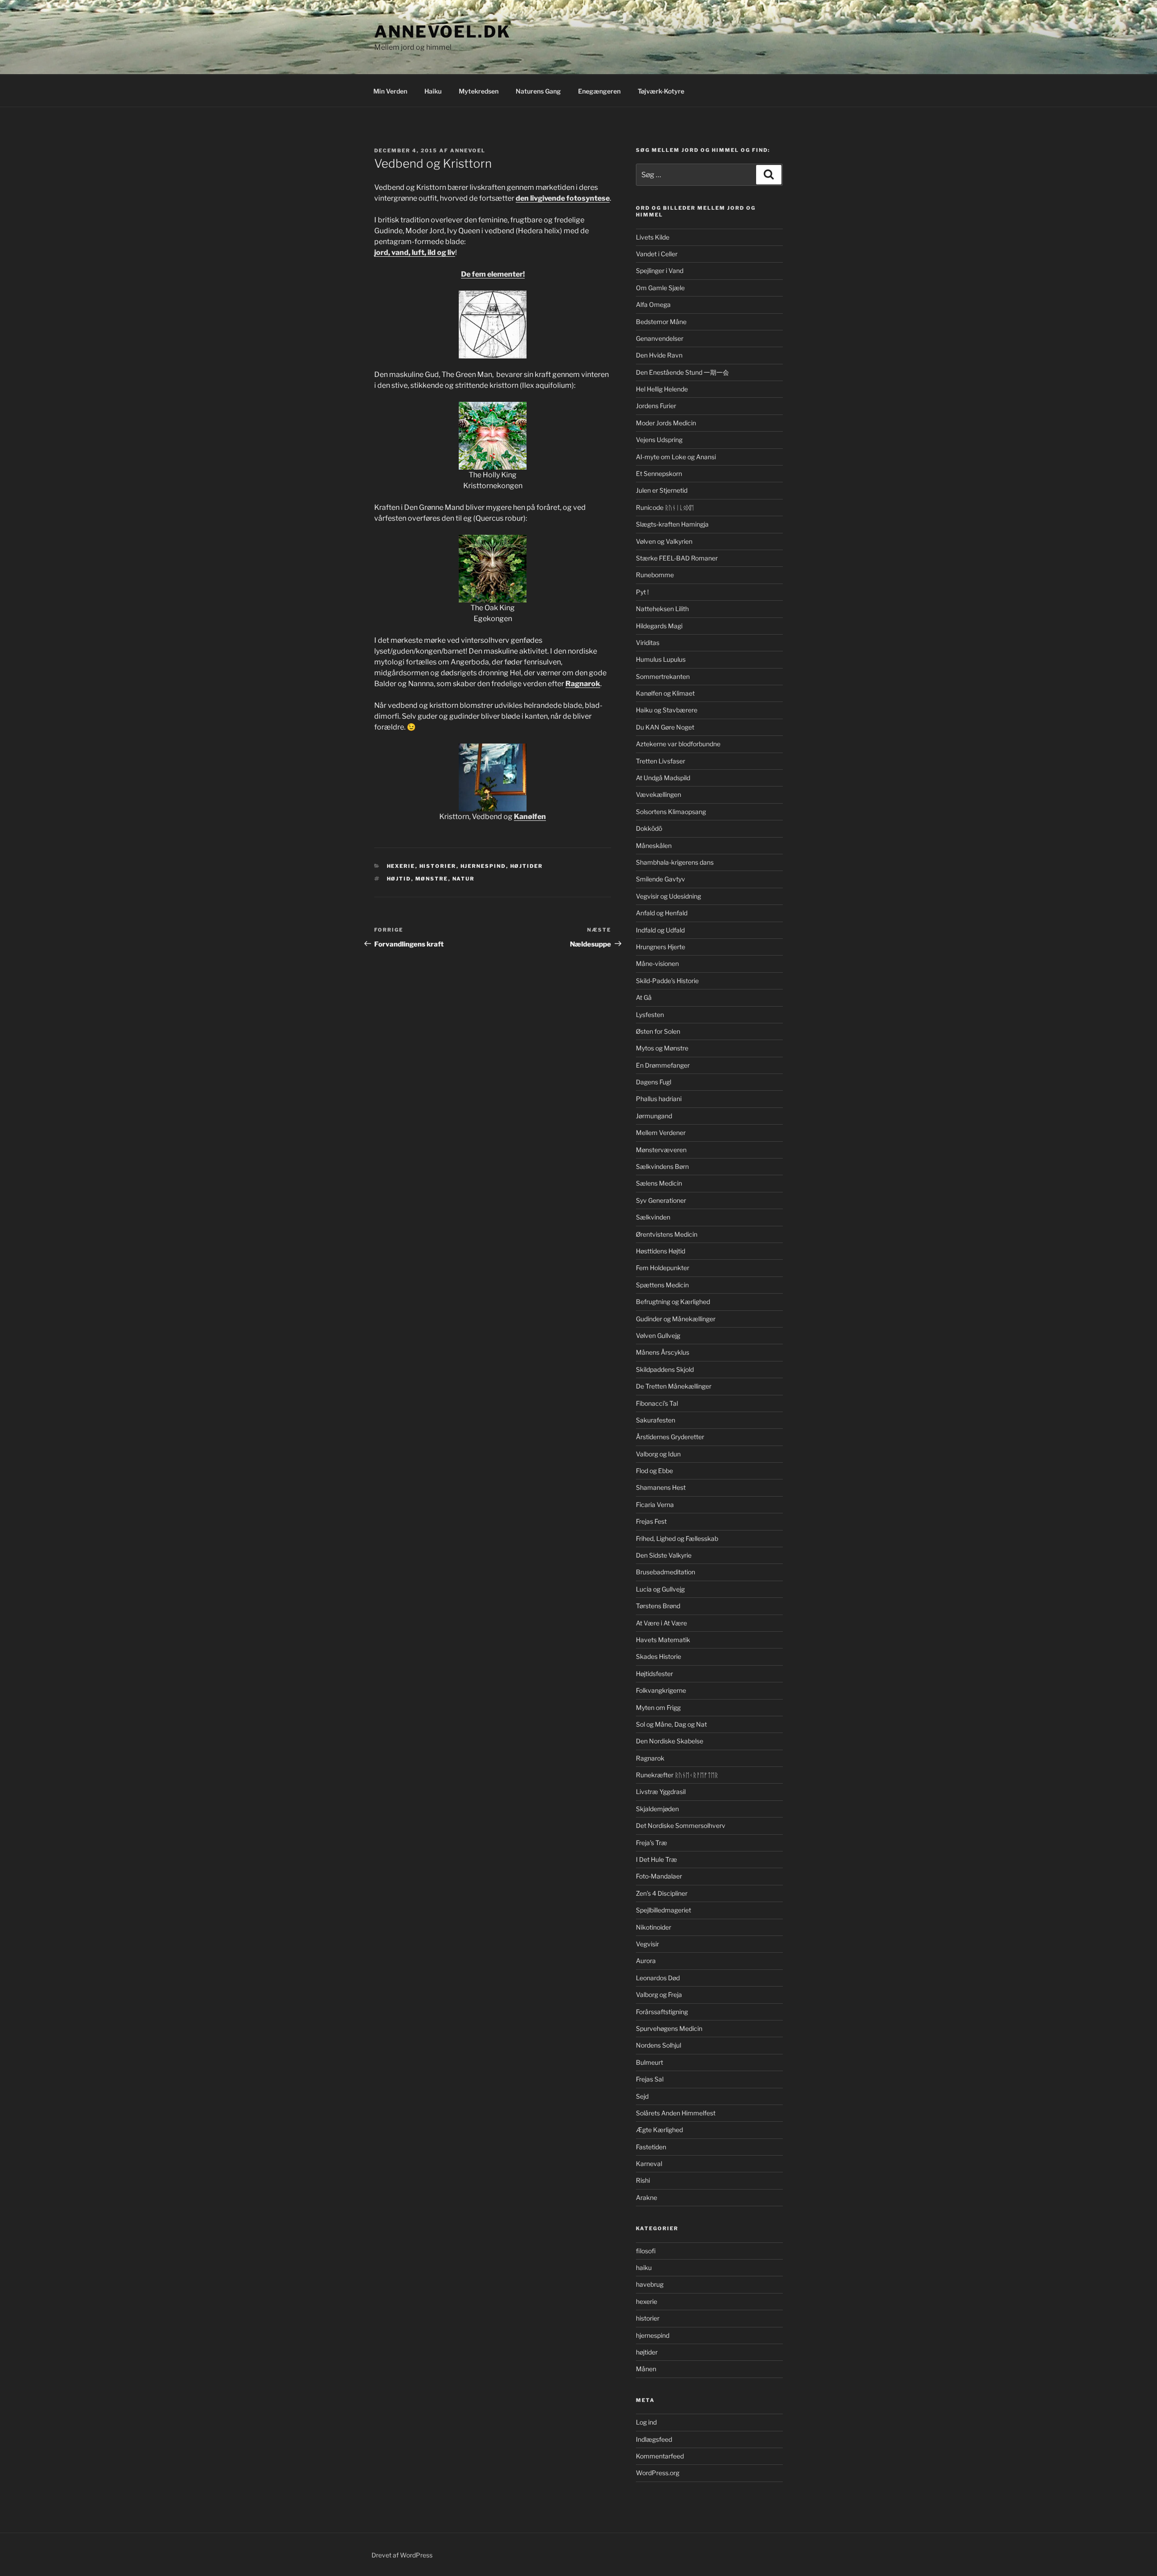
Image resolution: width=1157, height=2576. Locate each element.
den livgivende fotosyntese (563, 198)
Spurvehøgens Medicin (669, 2028)
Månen (646, 2369)
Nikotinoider (654, 1927)
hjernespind (483, 866)
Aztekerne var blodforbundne (678, 744)
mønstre (432, 879)
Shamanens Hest (661, 1487)
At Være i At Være (661, 1623)
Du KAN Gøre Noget (665, 727)
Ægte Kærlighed (659, 2130)
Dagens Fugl (654, 1082)
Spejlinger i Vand (660, 271)
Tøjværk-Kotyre (661, 91)
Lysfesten (650, 1015)
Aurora (646, 1961)
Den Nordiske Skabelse (670, 1741)
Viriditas (648, 643)
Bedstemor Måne (661, 322)
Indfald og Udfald (660, 930)
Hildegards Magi (659, 626)
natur (464, 879)
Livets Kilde (653, 237)
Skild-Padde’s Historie (667, 981)
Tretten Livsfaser (661, 761)
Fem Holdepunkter (663, 1268)
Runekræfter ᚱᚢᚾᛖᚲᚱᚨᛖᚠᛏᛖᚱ (677, 1775)
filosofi (646, 2251)
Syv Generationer (661, 1200)
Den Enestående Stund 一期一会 (682, 372)
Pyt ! (642, 592)
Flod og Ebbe (654, 1471)
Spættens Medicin (662, 1285)
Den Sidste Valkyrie (664, 1555)
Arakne (647, 2197)
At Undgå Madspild (663, 778)
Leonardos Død (658, 1978)
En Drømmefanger (663, 1065)
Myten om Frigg (658, 1707)
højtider (527, 866)
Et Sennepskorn (659, 473)
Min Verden (390, 91)
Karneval (649, 2164)
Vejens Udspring (659, 440)
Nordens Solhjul (658, 2045)
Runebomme (655, 575)
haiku (644, 2268)
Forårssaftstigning (662, 2012)
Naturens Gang (538, 91)
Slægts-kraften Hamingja (672, 524)
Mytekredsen (479, 91)
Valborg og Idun (658, 1454)
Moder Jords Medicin (666, 423)
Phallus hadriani (659, 1099)
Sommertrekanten (663, 676)
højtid (399, 879)
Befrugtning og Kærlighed (673, 1302)
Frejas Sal (650, 2079)
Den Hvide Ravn (659, 355)
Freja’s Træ (651, 1843)
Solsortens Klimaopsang (671, 812)
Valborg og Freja (659, 1994)
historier (438, 866)
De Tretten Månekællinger (674, 1386)
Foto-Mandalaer (659, 1876)
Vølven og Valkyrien (664, 541)
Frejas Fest (651, 1521)
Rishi (643, 2180)
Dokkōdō (649, 828)
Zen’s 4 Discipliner (662, 1893)
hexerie (401, 866)
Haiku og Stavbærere (667, 710)
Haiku (433, 91)
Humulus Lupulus (661, 659)
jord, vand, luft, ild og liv (415, 252)
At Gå (644, 997)
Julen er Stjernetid (662, 490)
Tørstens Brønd (658, 1606)
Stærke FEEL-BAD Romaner (677, 558)
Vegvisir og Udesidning (668, 896)
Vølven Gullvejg (658, 1335)
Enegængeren (599, 91)
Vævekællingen (658, 794)
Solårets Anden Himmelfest (676, 2113)
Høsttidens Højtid (661, 1251)
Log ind (646, 2422)
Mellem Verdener (661, 1133)
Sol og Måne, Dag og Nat (671, 1724)
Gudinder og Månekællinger (676, 1319)
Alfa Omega (653, 304)
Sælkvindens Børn (662, 1166)
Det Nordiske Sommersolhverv (681, 1825)
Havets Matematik (663, 1640)
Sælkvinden (653, 1217)
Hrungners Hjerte (661, 947)
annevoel (468, 151)
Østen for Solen (658, 1031)
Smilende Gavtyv (661, 879)
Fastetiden (651, 2147)
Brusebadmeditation (666, 1572)
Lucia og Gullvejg (660, 1589)
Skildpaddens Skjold (665, 1369)
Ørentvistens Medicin (667, 1234)
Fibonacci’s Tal (657, 1403)
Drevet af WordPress (402, 2555)
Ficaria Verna (655, 1505)
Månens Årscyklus (663, 1352)
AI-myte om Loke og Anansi (676, 457)
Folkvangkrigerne (661, 1690)
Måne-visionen (657, 963)
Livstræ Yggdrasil (661, 1792)
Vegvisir (647, 1944)
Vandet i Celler (657, 254)
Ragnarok (650, 1758)
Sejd (642, 2096)
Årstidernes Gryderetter (670, 1437)
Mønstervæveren (661, 1150)
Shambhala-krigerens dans (675, 862)
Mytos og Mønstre (662, 1048)
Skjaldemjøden (657, 1809)
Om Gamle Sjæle (660, 288)
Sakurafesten (656, 1420)
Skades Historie (658, 1656)
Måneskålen (654, 845)
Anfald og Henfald (662, 913)
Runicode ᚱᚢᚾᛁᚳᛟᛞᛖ (665, 507)
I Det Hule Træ (656, 1859)
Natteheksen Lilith (662, 609)
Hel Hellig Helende (662, 389)
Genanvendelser (660, 338)
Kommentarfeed (660, 2456)
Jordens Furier (656, 406)
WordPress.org (658, 2473)
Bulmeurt (649, 2062)
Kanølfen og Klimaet (665, 693)
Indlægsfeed (654, 2439)
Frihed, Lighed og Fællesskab (677, 1538)
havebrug (650, 2284)
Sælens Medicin (659, 1183)
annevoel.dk (442, 32)
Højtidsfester (654, 1674)
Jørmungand (654, 1116)
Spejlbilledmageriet (663, 1910)
